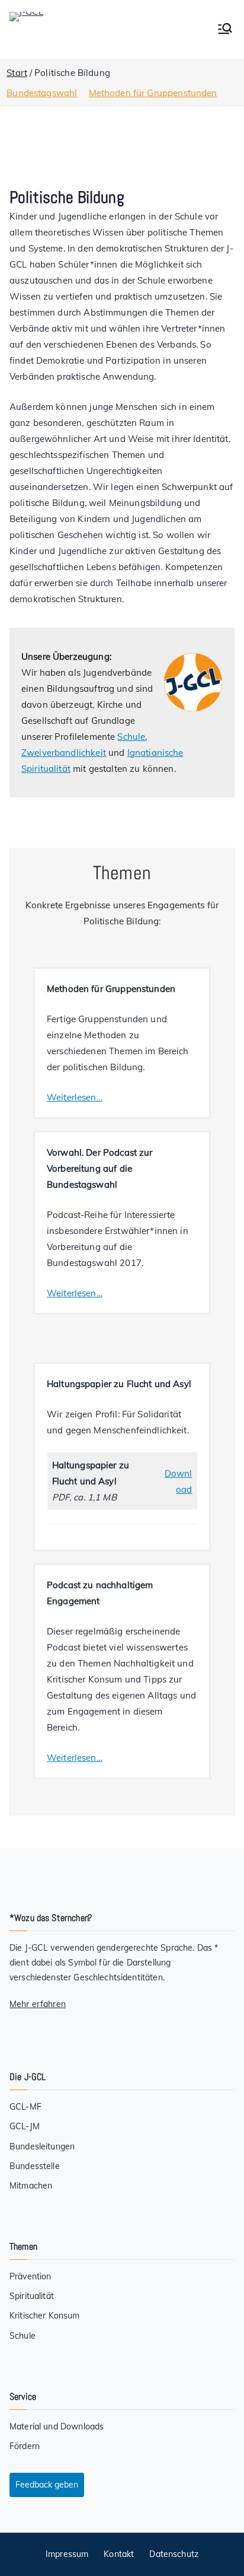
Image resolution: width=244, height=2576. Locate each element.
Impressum (67, 2554)
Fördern (25, 2446)
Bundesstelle (35, 2166)
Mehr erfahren (38, 2004)
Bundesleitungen (42, 2146)
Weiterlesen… (75, 1097)
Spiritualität (32, 2296)
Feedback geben (47, 2485)
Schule (131, 737)
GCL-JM (25, 2126)
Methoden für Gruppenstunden (153, 93)
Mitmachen (31, 2186)
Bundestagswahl (42, 93)
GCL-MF (25, 2107)
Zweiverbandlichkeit (64, 753)
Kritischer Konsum (45, 2316)
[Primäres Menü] (225, 30)
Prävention (30, 2276)
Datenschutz (174, 2554)
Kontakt (119, 2554)
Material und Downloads (57, 2426)
